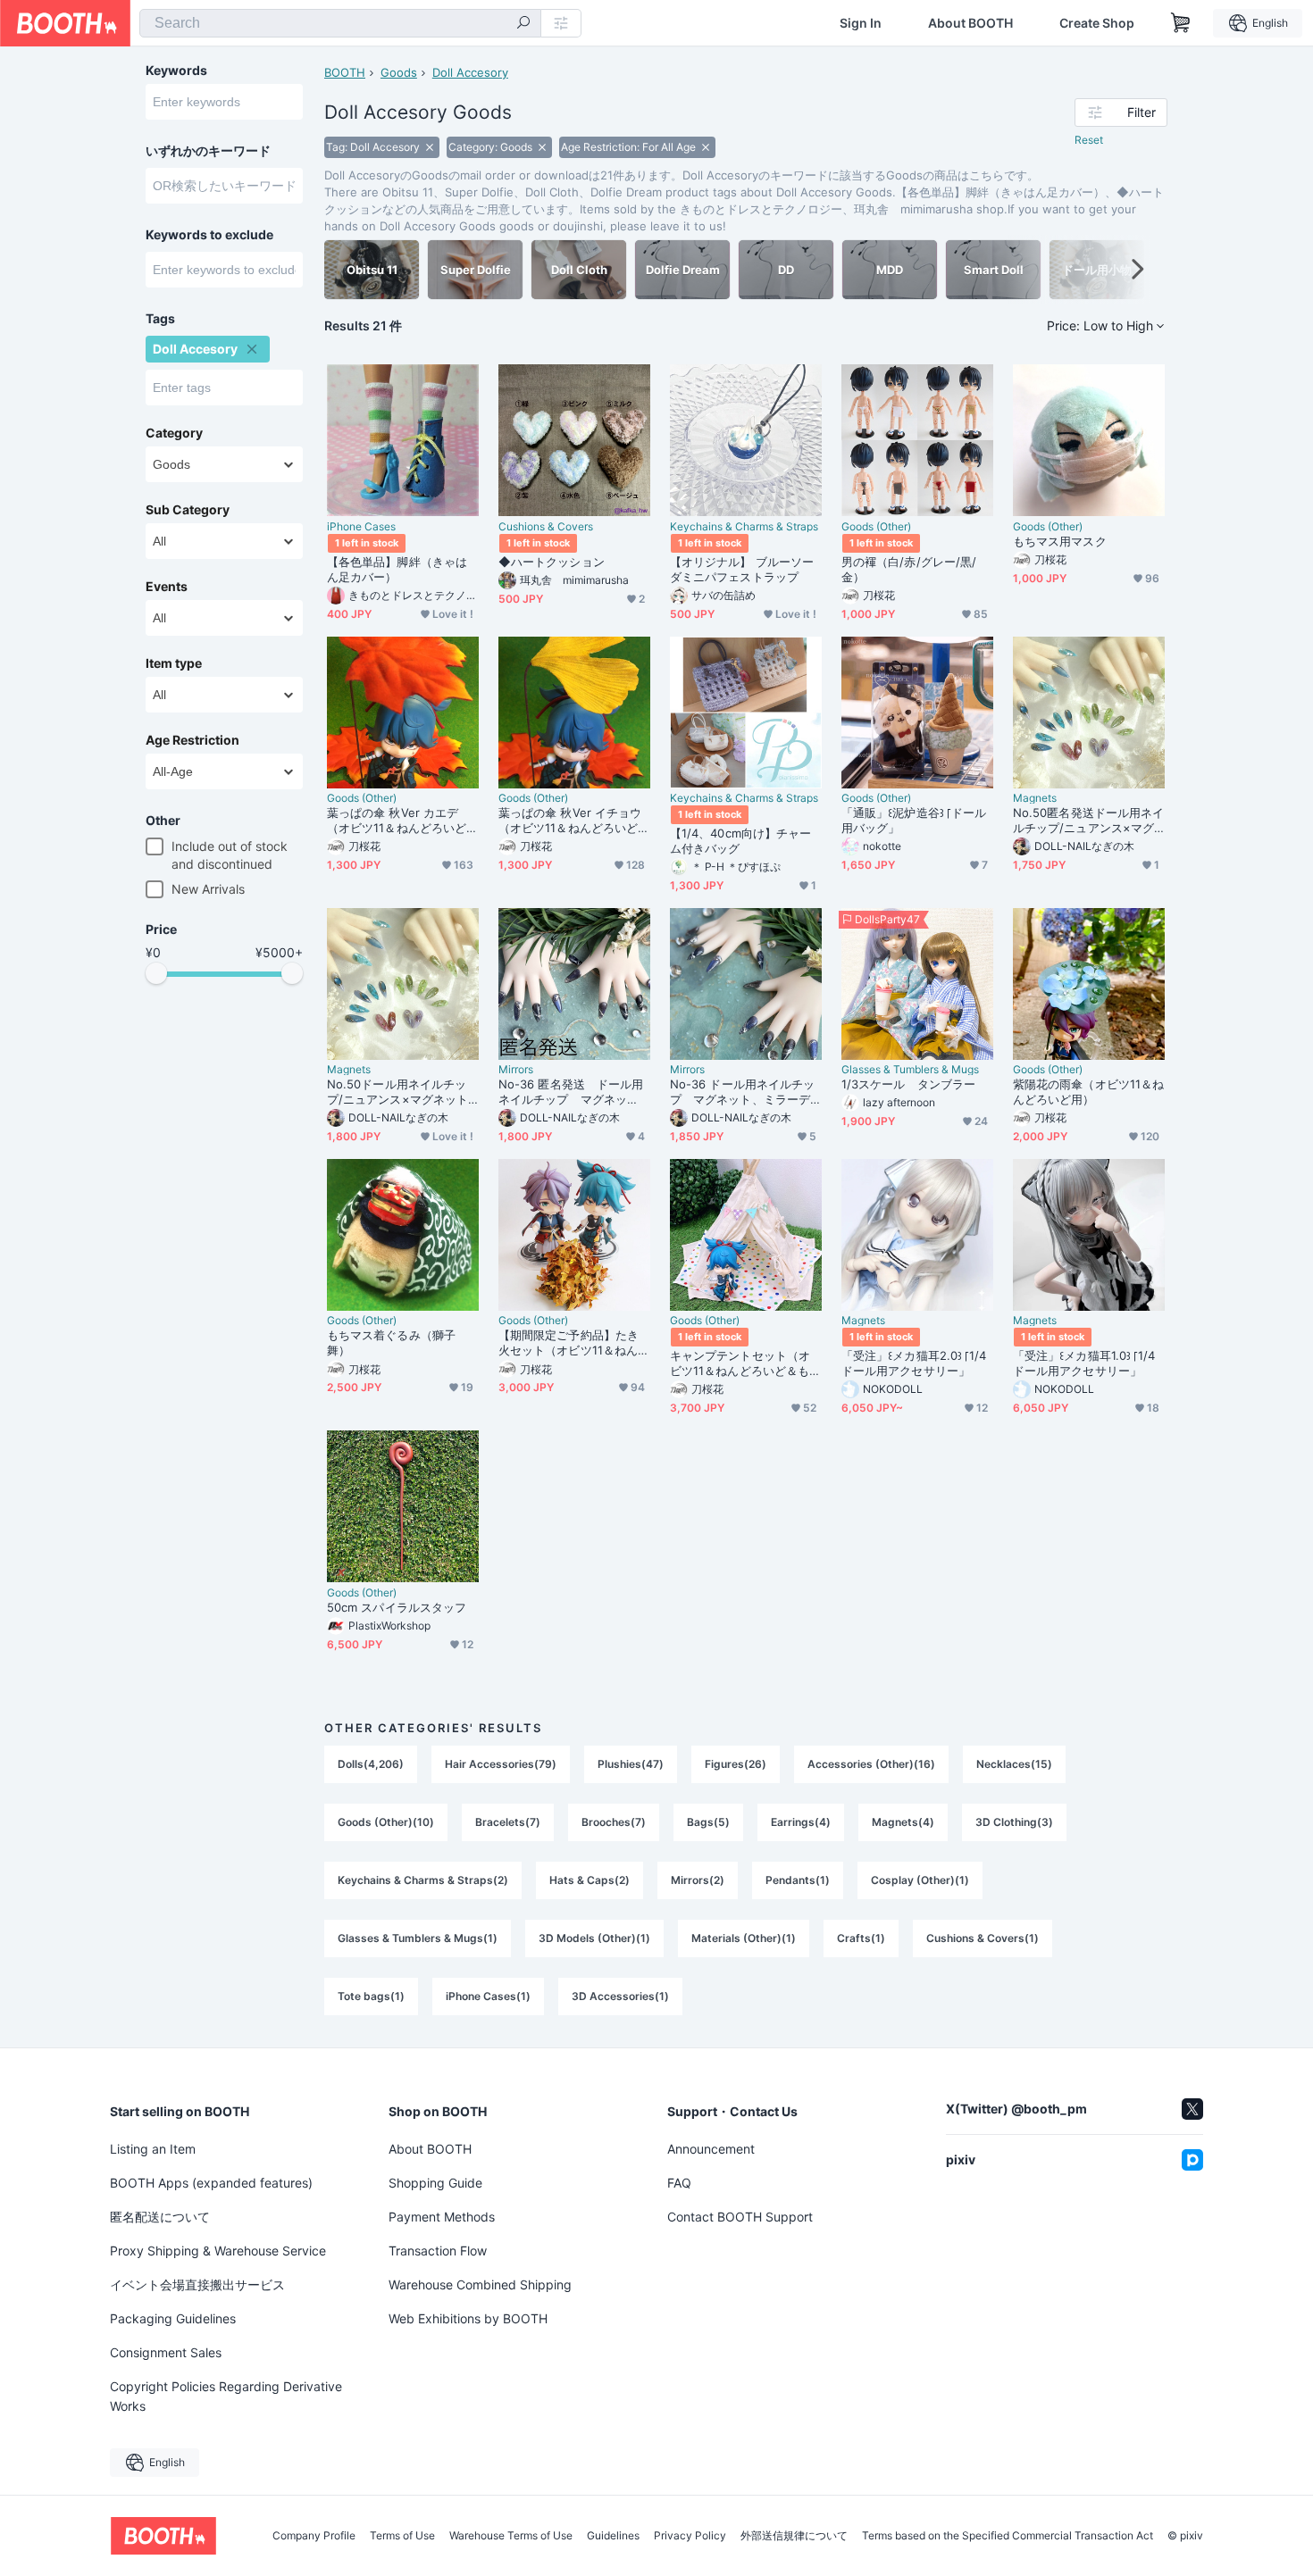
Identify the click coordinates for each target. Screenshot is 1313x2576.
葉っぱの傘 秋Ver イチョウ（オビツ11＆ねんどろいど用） (570, 821)
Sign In (861, 23)
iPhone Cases (361, 527)
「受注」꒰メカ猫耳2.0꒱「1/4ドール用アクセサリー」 (914, 1363)
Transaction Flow (438, 2251)
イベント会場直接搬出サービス (197, 2284)
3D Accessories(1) (620, 1996)
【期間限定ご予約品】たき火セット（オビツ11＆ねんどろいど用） (574, 1343)
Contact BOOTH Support (740, 2217)
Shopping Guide (435, 2183)
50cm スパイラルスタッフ (397, 1607)
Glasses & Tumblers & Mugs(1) (418, 1938)
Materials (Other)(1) (744, 1938)
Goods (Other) (876, 527)
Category (174, 433)
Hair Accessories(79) (501, 1764)
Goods (399, 72)
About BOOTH (970, 23)
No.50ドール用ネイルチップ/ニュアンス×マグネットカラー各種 (397, 1092)
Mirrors (516, 1070)
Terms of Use (402, 2536)
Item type (174, 663)
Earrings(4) (801, 1822)
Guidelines (613, 2536)
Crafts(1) (861, 1938)
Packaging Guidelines (173, 2318)
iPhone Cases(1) (488, 1996)
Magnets (1035, 798)
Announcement (711, 2149)
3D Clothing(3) (1014, 1822)
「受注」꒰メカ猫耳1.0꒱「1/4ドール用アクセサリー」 (1084, 1363)
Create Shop (1097, 23)
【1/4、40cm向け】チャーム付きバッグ (740, 841)
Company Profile (314, 2536)
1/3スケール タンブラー (908, 1084)
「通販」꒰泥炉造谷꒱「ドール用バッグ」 (914, 820)
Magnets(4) (903, 1822)
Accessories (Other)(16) (871, 1764)
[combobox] (340, 23)
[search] (523, 24)
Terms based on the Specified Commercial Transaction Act (1008, 2536)
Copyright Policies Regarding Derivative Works (226, 2396)
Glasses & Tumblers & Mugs (910, 1070)
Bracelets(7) (508, 1822)
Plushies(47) (631, 1764)
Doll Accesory (470, 72)
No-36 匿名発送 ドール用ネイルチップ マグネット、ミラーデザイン (571, 1092)
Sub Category (188, 510)
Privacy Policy (690, 2536)
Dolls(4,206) (371, 1764)
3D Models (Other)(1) (594, 1938)
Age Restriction (192, 740)
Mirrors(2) (698, 1880)
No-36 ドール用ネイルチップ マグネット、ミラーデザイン (742, 1092)
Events (167, 587)
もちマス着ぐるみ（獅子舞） (391, 1342)
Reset (1089, 140)
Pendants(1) (798, 1880)
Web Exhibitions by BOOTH (468, 2318)
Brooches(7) (614, 1822)
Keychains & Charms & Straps (744, 527)
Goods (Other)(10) (386, 1822)
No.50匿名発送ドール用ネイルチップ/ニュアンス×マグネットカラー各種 (1088, 821)
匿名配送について (160, 2217)
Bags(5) (708, 1822)
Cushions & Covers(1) (983, 1938)
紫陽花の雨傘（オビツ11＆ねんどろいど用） (1088, 1092)
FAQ (679, 2183)
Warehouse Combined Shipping (480, 2284)
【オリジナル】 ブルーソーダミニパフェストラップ (742, 569)
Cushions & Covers (546, 527)
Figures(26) (736, 1764)
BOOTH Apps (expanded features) (211, 2183)
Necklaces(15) (1014, 1764)
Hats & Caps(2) (590, 1880)
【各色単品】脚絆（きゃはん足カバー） (397, 569)
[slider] (156, 973)
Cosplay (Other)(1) (920, 1880)
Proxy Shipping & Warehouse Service (218, 2251)
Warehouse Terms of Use (511, 2536)
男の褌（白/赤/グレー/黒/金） (909, 569)
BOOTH (345, 72)
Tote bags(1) (371, 1996)
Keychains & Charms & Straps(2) (423, 1880)
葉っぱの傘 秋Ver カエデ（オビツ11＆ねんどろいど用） (397, 821)
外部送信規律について (794, 2536)
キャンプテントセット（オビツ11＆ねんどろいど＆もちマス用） (745, 1363)
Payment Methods (442, 2217)
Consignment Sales (166, 2352)
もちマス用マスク (1060, 541)
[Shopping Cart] (1181, 23)
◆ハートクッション (552, 562)
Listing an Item (153, 2149)
